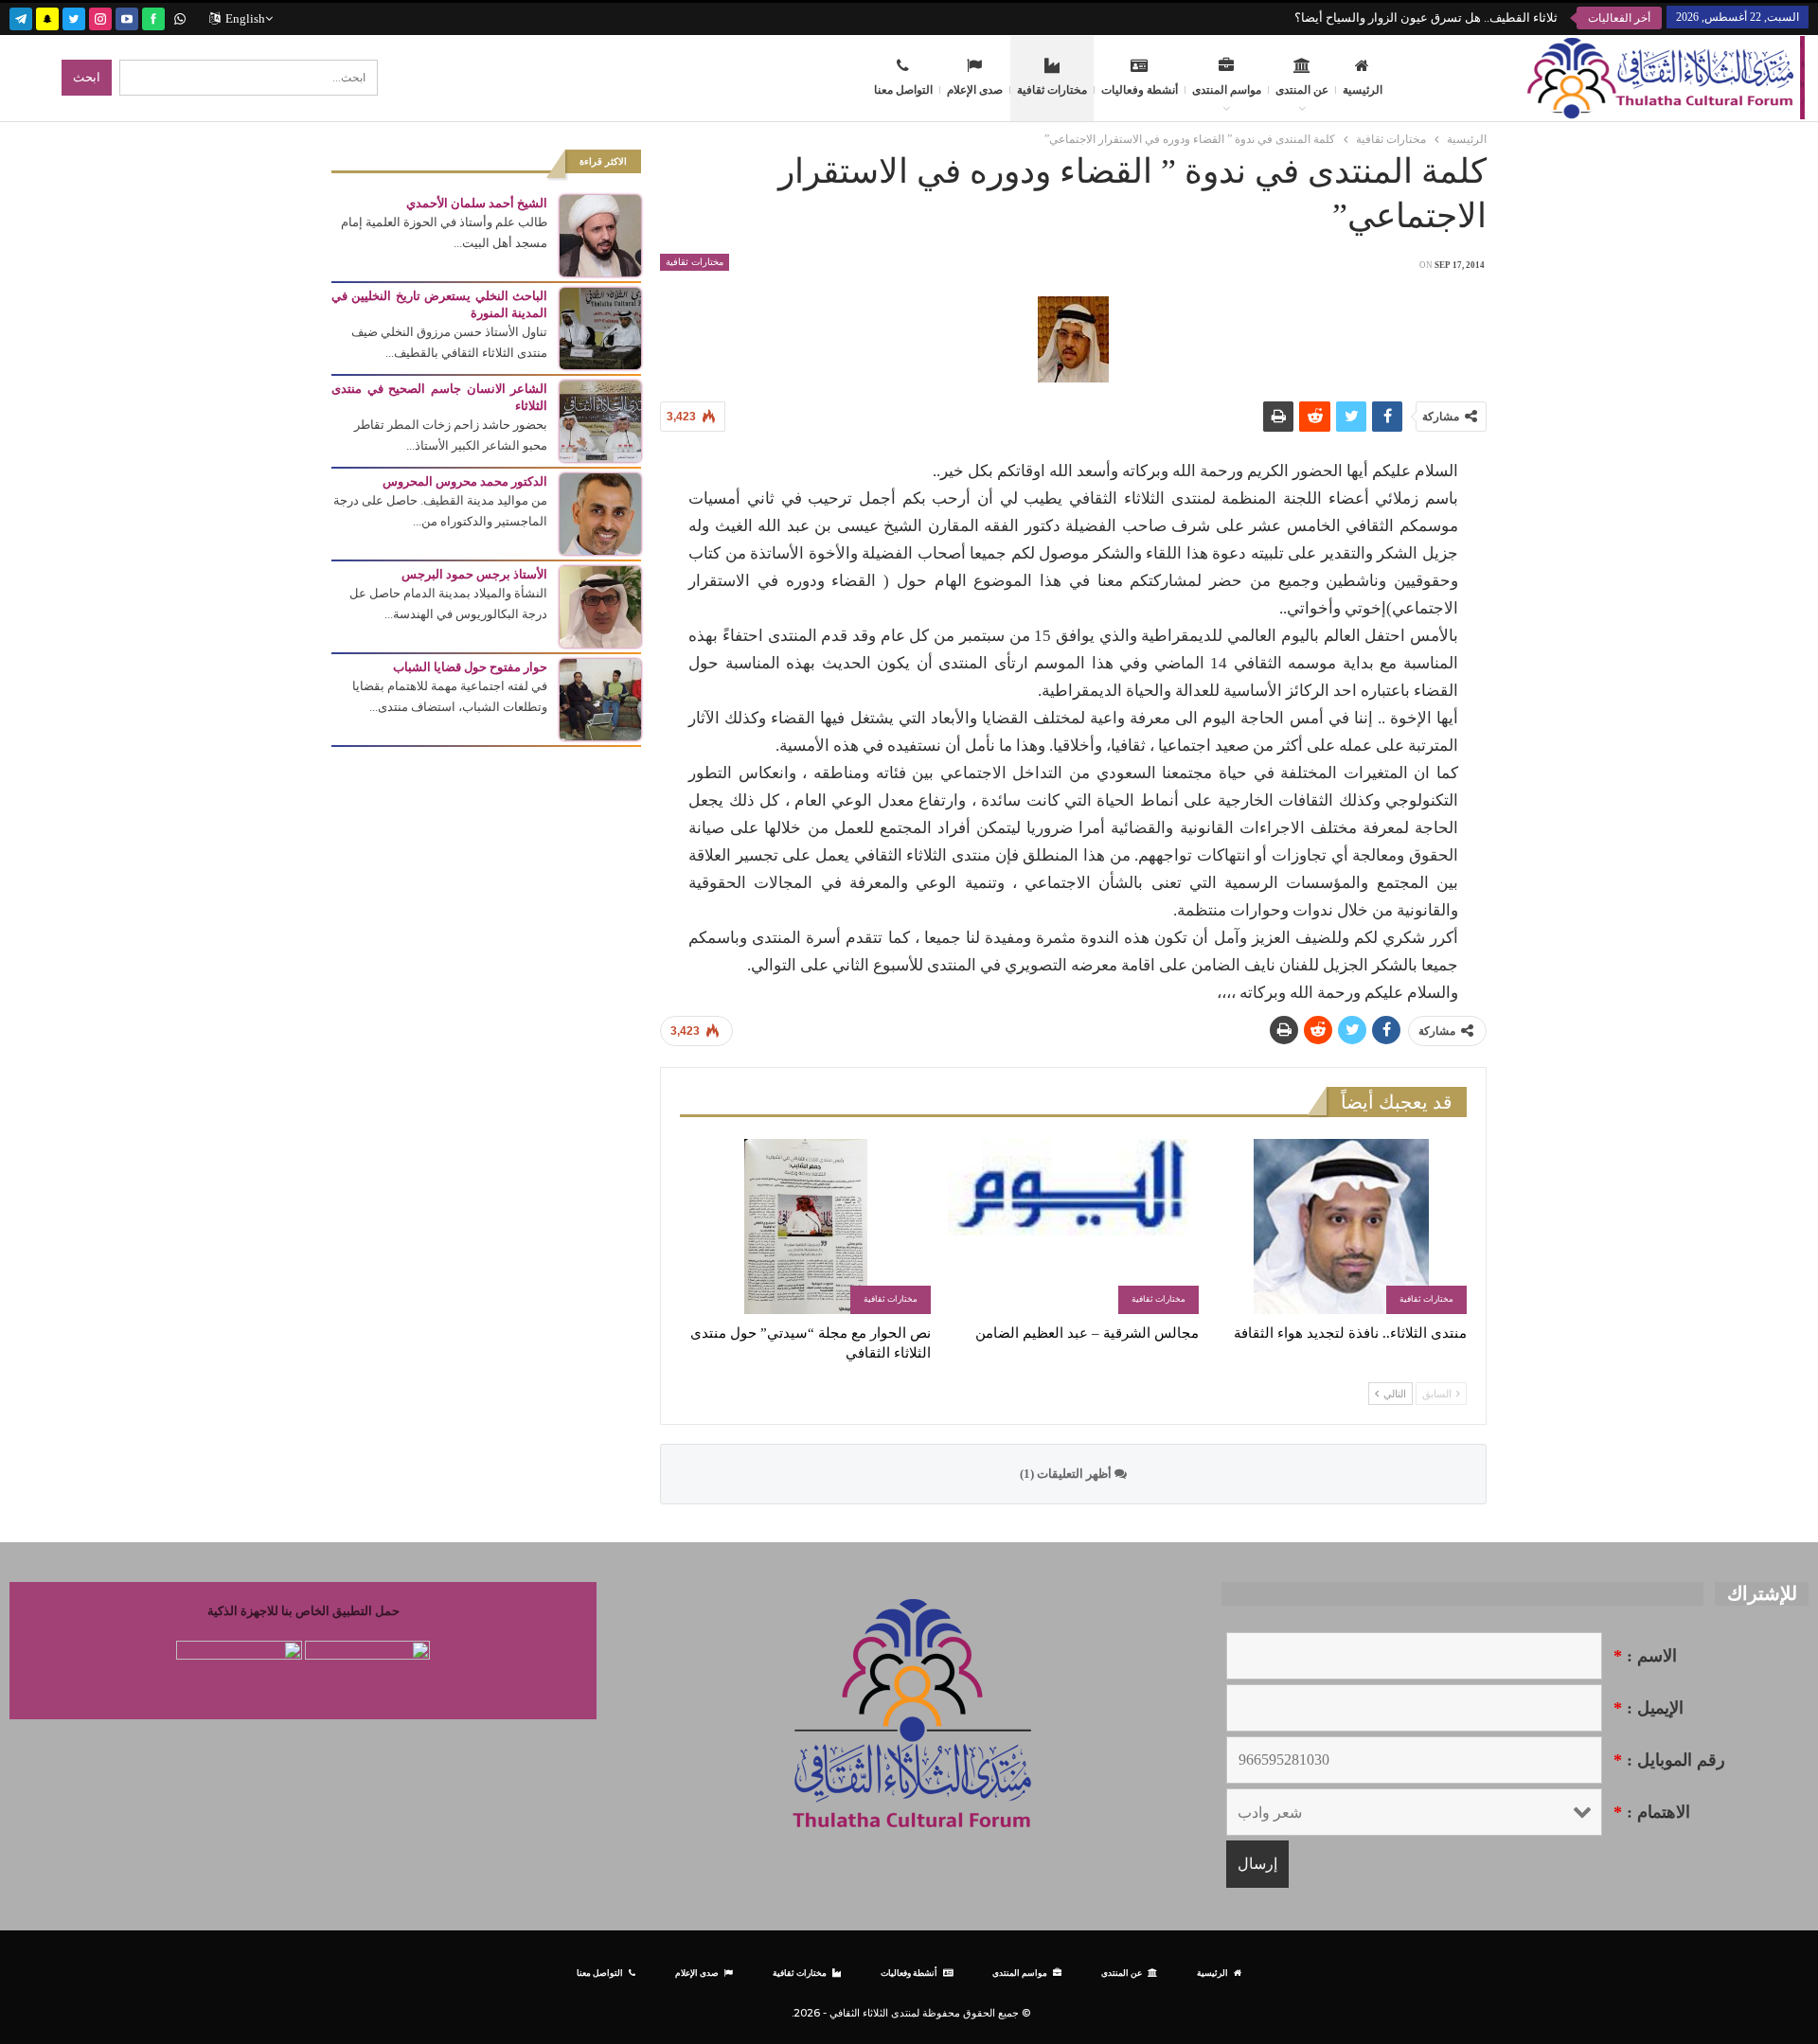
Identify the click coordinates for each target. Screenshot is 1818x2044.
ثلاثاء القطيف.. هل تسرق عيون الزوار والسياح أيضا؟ (1426, 18)
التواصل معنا (903, 90)
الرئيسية (1363, 90)
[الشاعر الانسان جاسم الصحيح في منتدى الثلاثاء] (600, 420)
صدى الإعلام (975, 90)
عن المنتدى (1302, 90)
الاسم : (1645, 1656)
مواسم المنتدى (1227, 90)
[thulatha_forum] (100, 17)
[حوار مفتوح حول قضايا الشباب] (600, 698)
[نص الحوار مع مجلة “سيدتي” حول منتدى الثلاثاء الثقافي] (805, 1226)
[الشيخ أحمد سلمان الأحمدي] (600, 234)
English (245, 18)
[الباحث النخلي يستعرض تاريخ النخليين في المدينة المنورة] (600, 327)
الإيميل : (1649, 1708)
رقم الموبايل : (1669, 1760)
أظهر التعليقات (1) (1067, 1474)
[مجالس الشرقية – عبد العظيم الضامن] (1073, 1226)
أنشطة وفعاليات (1140, 90)
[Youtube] (127, 17)
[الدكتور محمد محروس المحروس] (600, 513)
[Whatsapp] (180, 17)
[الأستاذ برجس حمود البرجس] (600, 605)
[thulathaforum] (153, 17)
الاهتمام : (1652, 1812)
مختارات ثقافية (1052, 90)
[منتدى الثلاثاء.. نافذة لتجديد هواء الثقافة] (1341, 1226)
